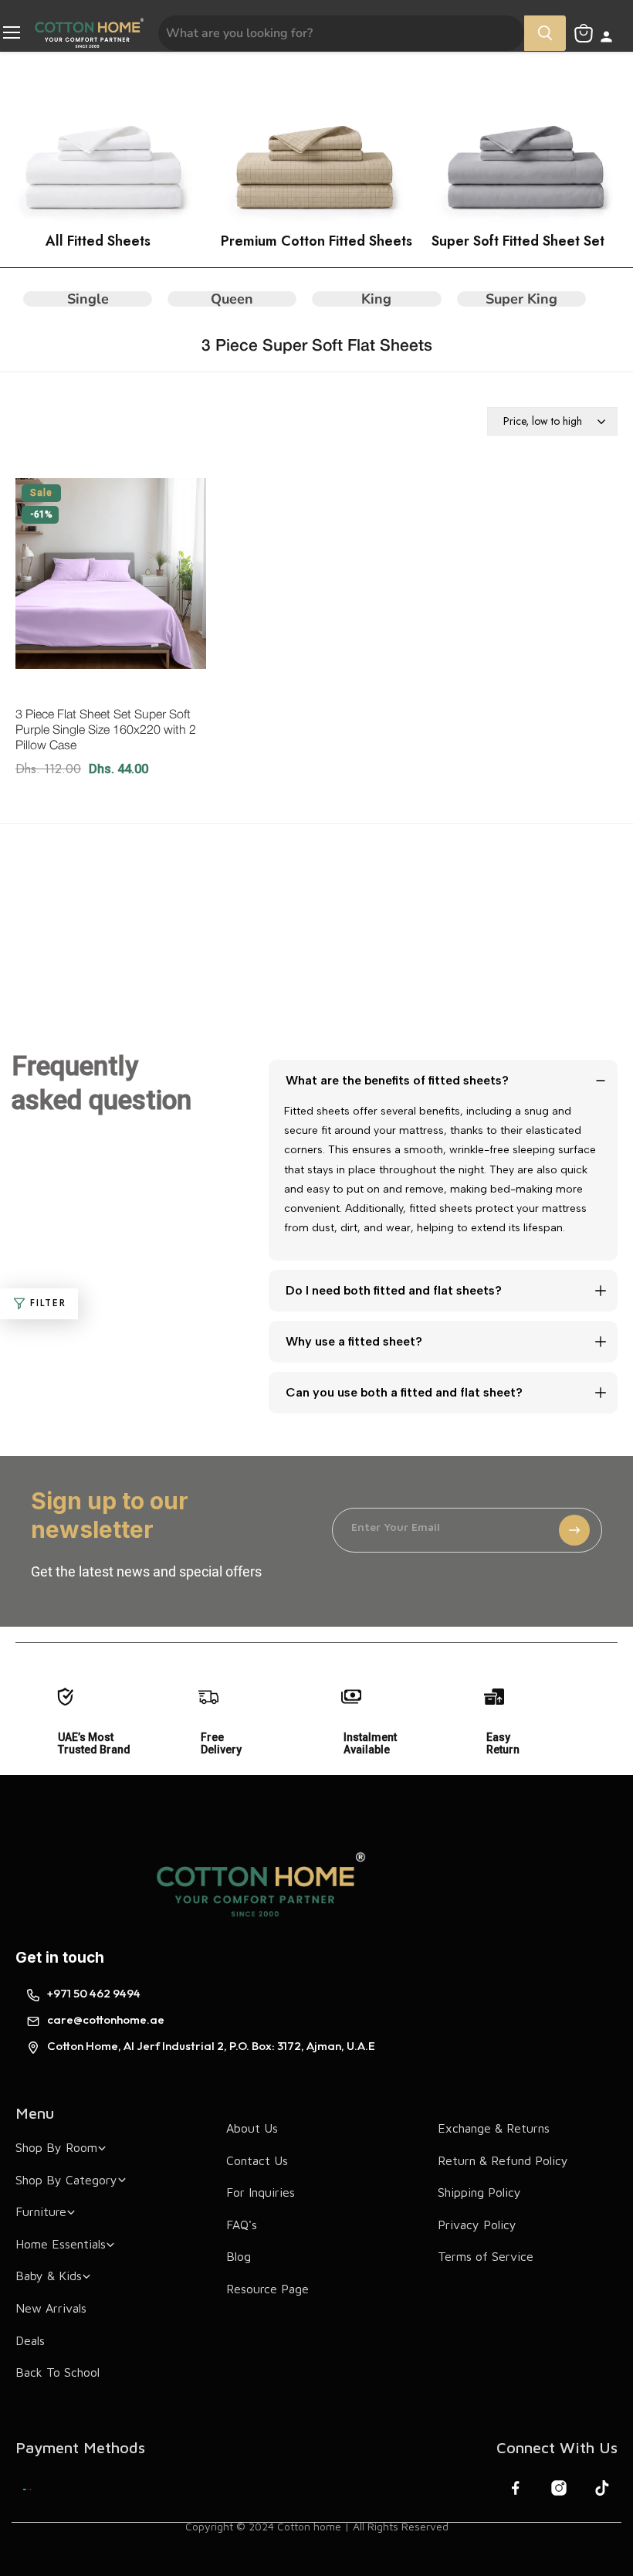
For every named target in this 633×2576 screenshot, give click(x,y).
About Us (252, 2128)
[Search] (545, 33)
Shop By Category (66, 2180)
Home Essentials (61, 2244)
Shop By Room (56, 2147)
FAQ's (242, 2225)
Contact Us (257, 2160)
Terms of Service (486, 2256)
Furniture (41, 2211)
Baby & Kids (49, 2276)
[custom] (27, 2489)
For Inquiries (261, 2192)
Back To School (58, 2372)
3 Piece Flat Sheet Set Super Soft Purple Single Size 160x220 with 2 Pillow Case (106, 731)
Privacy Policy (477, 2225)
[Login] (606, 38)
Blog (239, 2256)
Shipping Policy (479, 2192)
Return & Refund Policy (503, 2160)
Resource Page (267, 2289)
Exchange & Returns (494, 2128)
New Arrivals (51, 2308)
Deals (30, 2340)
